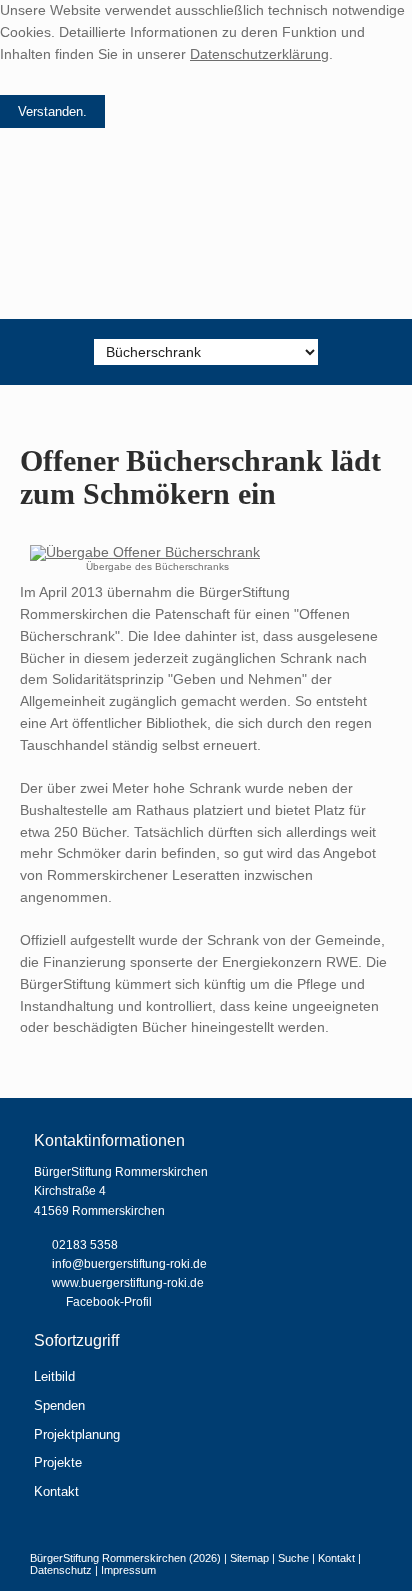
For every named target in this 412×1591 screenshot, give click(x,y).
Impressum (128, 1570)
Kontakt (56, 1491)
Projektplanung (77, 1434)
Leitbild (54, 1376)
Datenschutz (61, 1570)
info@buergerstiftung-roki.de (129, 1264)
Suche (293, 1558)
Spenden (59, 1405)
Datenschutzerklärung (259, 54)
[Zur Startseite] (206, 238)
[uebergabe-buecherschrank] (145, 552)
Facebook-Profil (109, 1302)
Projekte (58, 1462)
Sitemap (249, 1558)
